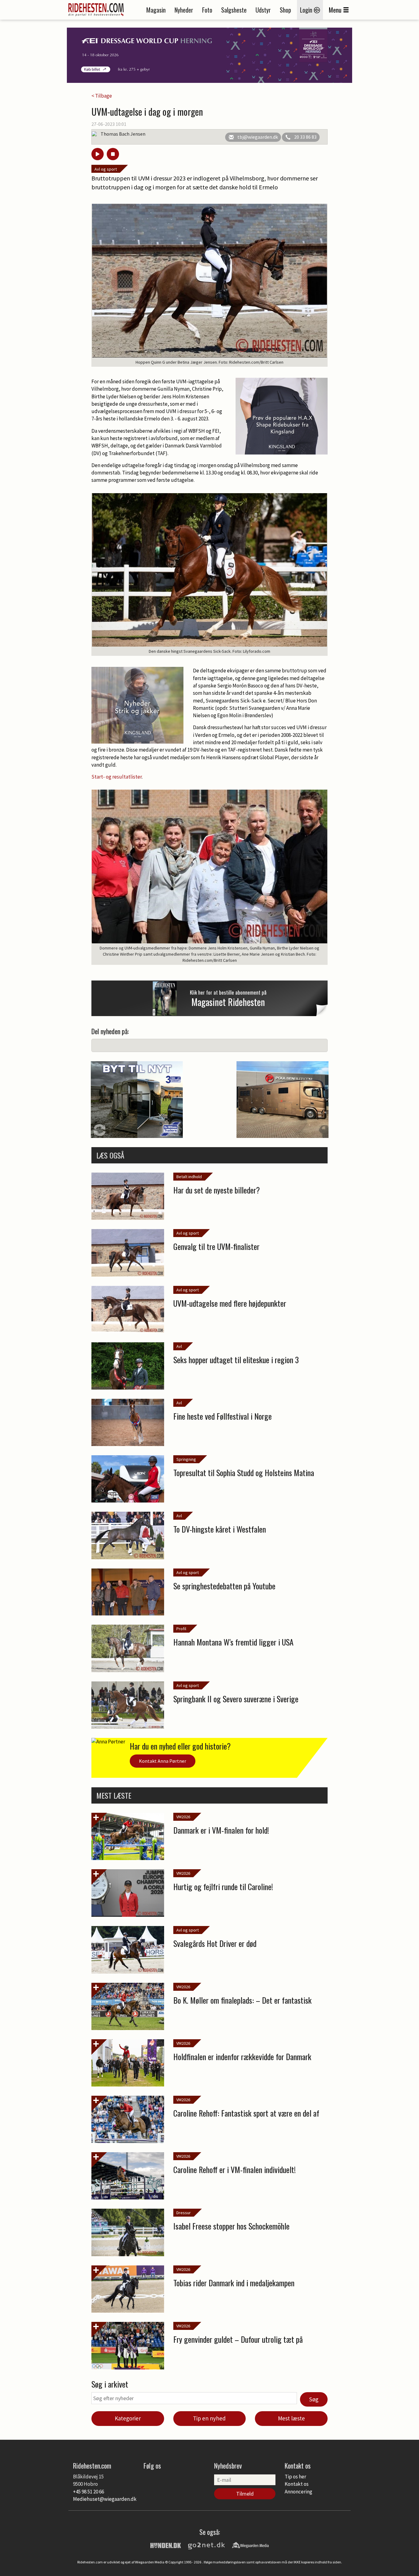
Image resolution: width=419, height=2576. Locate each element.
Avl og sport (106, 169)
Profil (181, 1629)
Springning (186, 1459)
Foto (207, 10)
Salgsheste (234, 10)
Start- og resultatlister (117, 777)
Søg (314, 2399)
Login (307, 10)
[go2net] (206, 2545)
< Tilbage (102, 96)
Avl (179, 1346)
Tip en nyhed (209, 2418)
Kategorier (128, 2418)
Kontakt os (297, 2484)
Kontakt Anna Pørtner (163, 1761)
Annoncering (298, 2492)
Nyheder (184, 10)
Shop (285, 10)
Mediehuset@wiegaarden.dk (105, 2499)
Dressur (184, 2213)
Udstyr (263, 10)
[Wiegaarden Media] (250, 2545)
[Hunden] (166, 2545)
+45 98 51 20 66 (88, 2492)
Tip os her (295, 2477)
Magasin (156, 10)
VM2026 (183, 1817)
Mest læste (291, 2418)
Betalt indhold (189, 1177)
